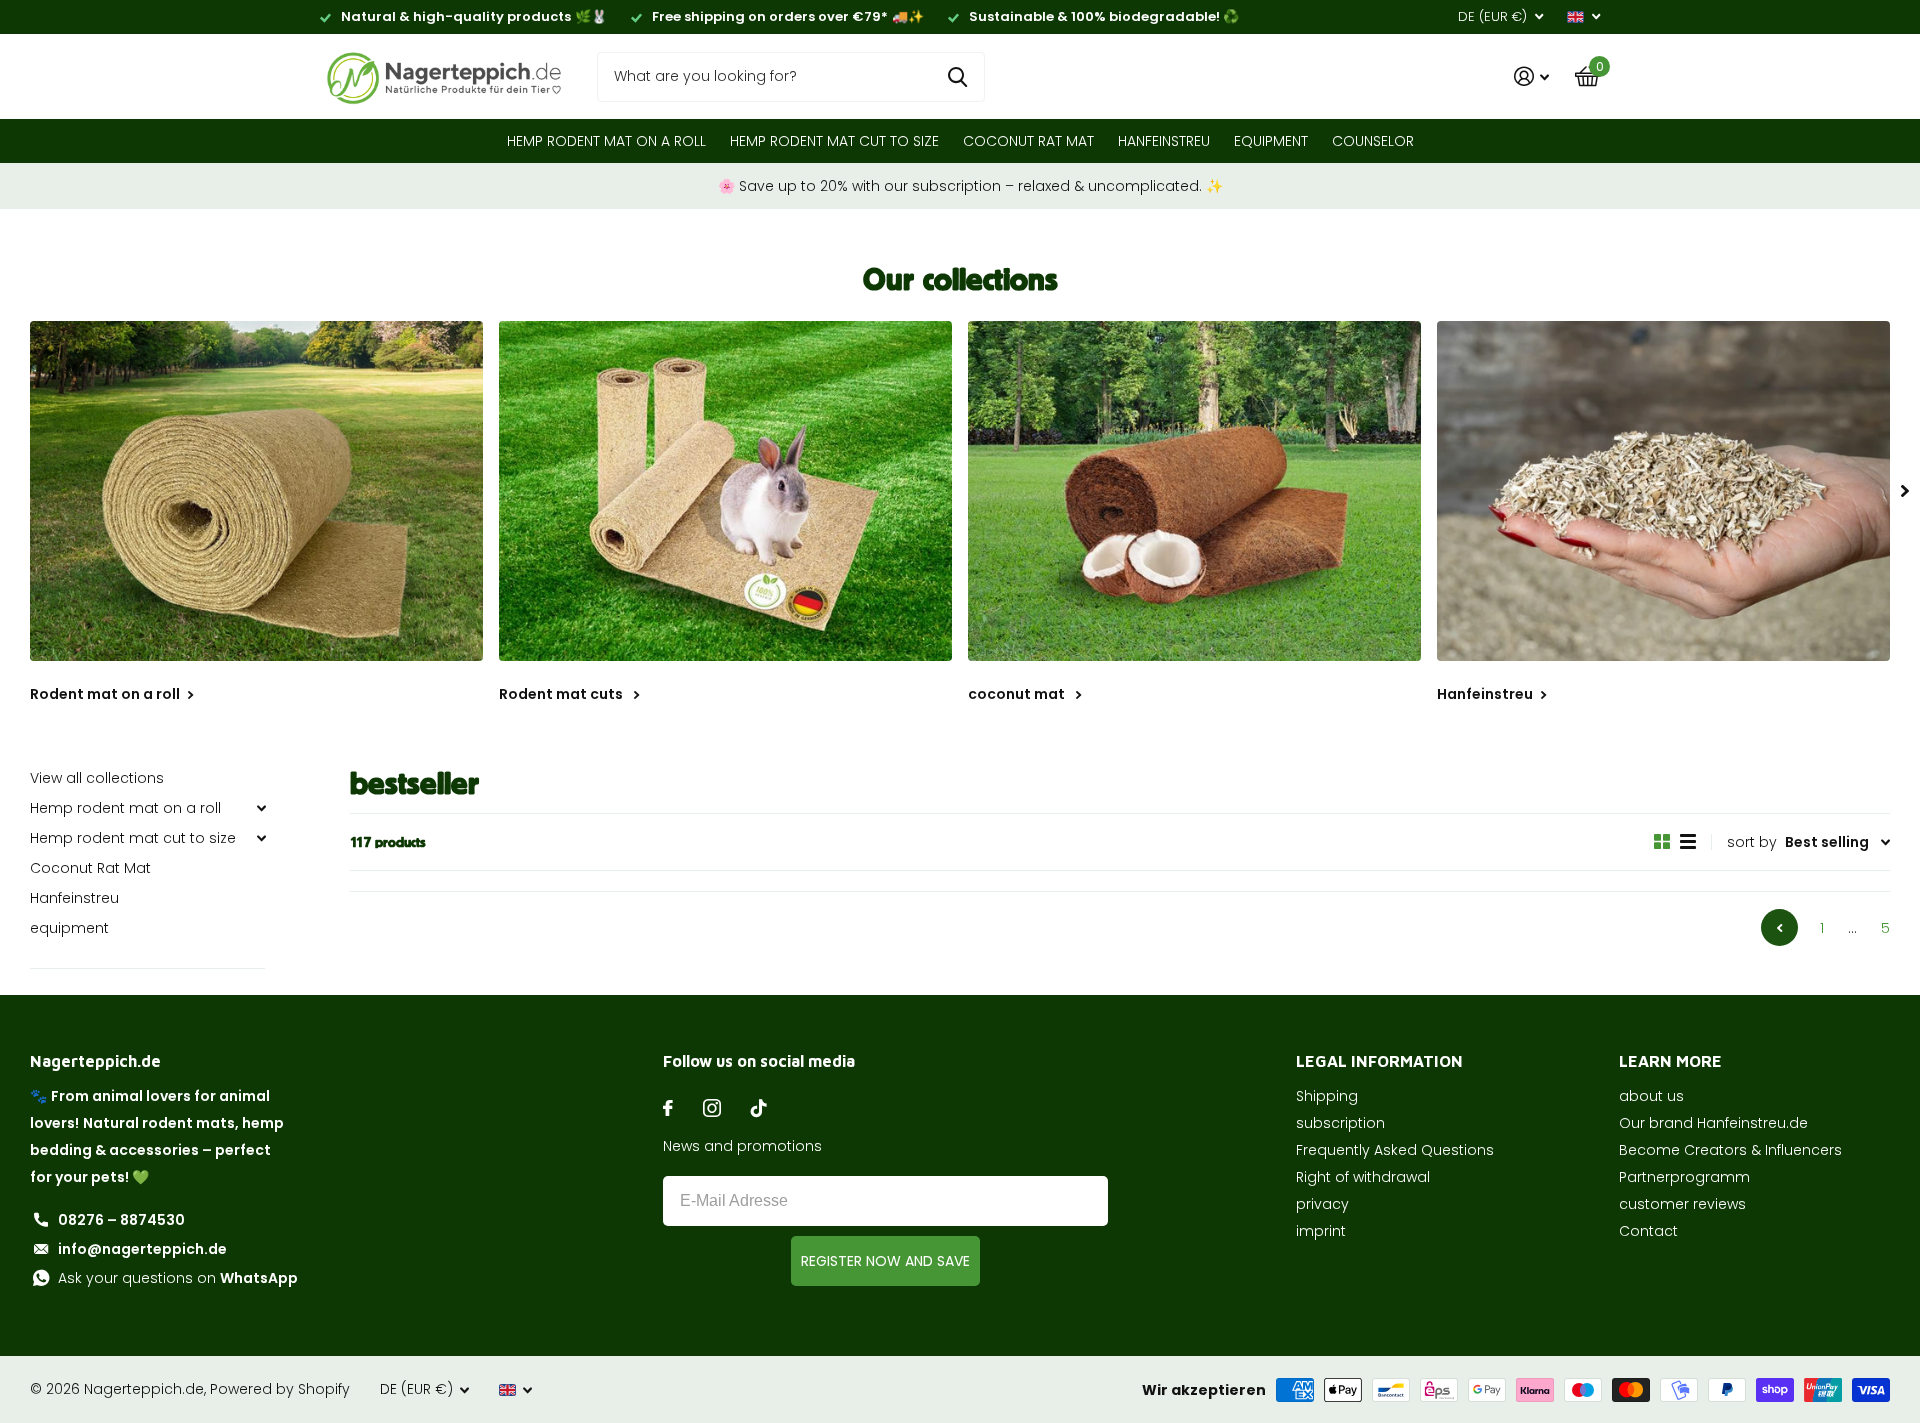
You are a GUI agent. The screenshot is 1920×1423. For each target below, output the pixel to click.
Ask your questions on (178, 1278)
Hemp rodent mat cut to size (834, 141)
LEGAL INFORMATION (1379, 1061)
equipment (1271, 141)
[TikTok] (759, 1108)
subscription (1340, 1123)
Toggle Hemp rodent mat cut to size (261, 838)
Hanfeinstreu (1164, 141)
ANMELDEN (885, 1261)
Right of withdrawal (1363, 1177)
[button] (1905, 491)
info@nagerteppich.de (142, 1249)
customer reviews (1682, 1204)
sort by (1752, 842)
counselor (1373, 141)
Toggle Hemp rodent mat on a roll (261, 808)
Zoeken (957, 77)
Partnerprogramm (1684, 1177)
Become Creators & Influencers (1730, 1150)
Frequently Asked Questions (1395, 1150)
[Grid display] (1662, 842)
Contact (1648, 1231)
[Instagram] (712, 1108)
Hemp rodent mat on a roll (606, 141)
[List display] (1688, 842)
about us (1651, 1096)
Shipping (1327, 1096)
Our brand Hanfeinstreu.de (1713, 1123)
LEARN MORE (1670, 1061)
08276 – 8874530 (121, 1220)
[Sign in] (1531, 76)
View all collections (97, 778)
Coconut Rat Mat (1028, 141)
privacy (1322, 1204)
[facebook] (668, 1108)
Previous (1779, 927)
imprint (1321, 1231)
